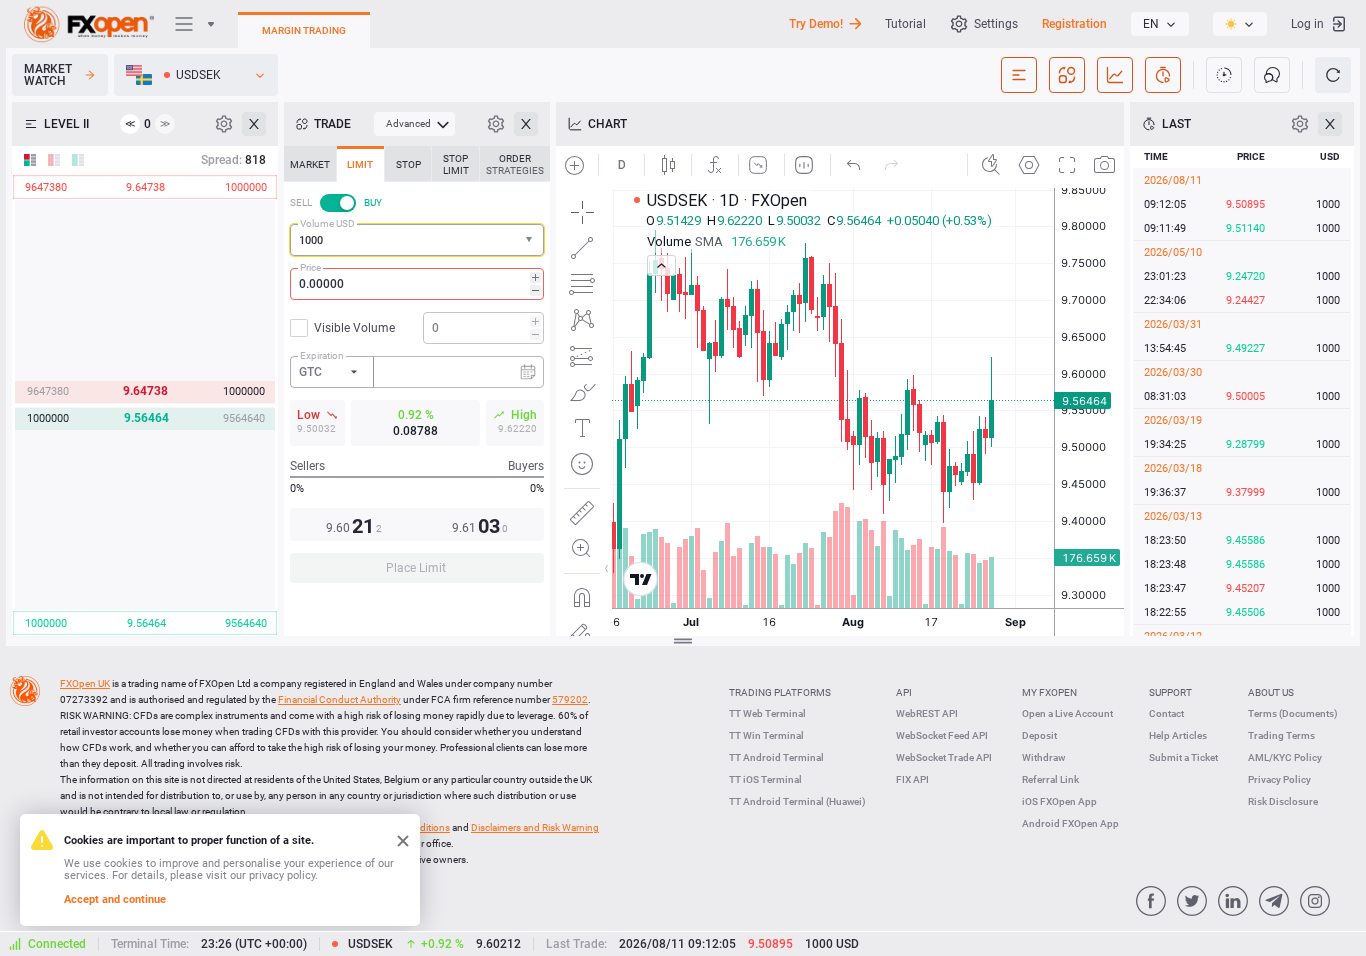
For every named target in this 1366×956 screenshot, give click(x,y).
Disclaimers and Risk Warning (535, 827)
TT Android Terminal (776, 757)
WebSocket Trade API (944, 757)
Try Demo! (816, 24)
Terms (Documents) (1293, 713)
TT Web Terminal (767, 713)
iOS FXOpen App (1059, 801)
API (904, 692)
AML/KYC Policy (1285, 757)
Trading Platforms (780, 692)
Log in (1307, 24)
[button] (531, 240)
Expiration (322, 355)
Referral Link (1050, 779)
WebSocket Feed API (942, 735)
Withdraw (1043, 757)
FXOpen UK (85, 683)
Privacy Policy (1279, 779)
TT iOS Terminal (765, 779)
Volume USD (327, 223)
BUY (373, 202)
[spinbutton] (417, 284)
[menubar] (414, 124)
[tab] (310, 164)
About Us (1271, 692)
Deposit (1039, 735)
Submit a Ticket (1183, 757)
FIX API (912, 779)
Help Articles (1178, 735)
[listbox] (1160, 24)
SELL (301, 202)
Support (1170, 692)
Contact (1166, 713)
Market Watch (48, 75)
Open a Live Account (1067, 713)
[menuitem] (414, 124)
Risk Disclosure (1283, 801)
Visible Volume (354, 328)
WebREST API (927, 713)
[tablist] (417, 370)
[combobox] (417, 240)
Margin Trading (304, 30)
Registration (1074, 24)
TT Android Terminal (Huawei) (797, 801)
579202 (570, 699)
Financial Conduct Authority (339, 699)
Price (310, 267)
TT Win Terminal (766, 735)
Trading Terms (1281, 735)
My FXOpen (1049, 692)
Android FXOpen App (1070, 823)
